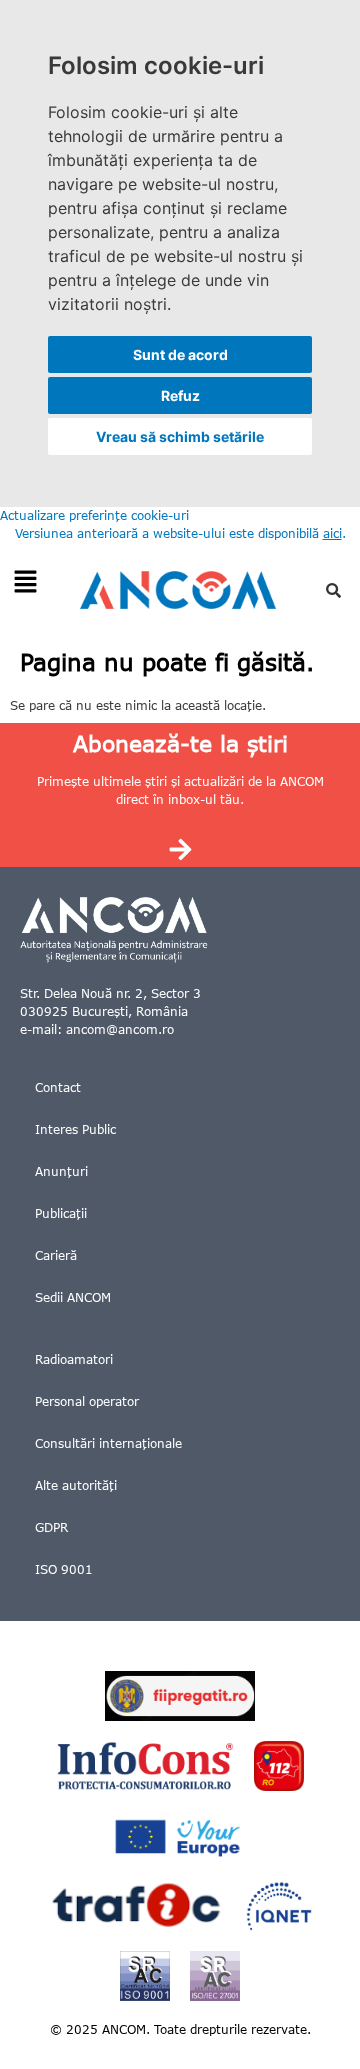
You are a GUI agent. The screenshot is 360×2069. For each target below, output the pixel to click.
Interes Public (75, 1129)
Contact (58, 1087)
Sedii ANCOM (73, 1297)
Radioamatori (74, 1359)
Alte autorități (76, 1485)
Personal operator (87, 1401)
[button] (25, 582)
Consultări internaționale (108, 1443)
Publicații (61, 1213)
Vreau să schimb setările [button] (180, 436)
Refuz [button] (180, 395)
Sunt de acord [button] (180, 354)
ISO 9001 (64, 1569)
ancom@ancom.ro (120, 1029)
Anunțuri (61, 1171)
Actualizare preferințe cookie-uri (94, 515)
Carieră (56, 1255)
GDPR (51, 1527)
